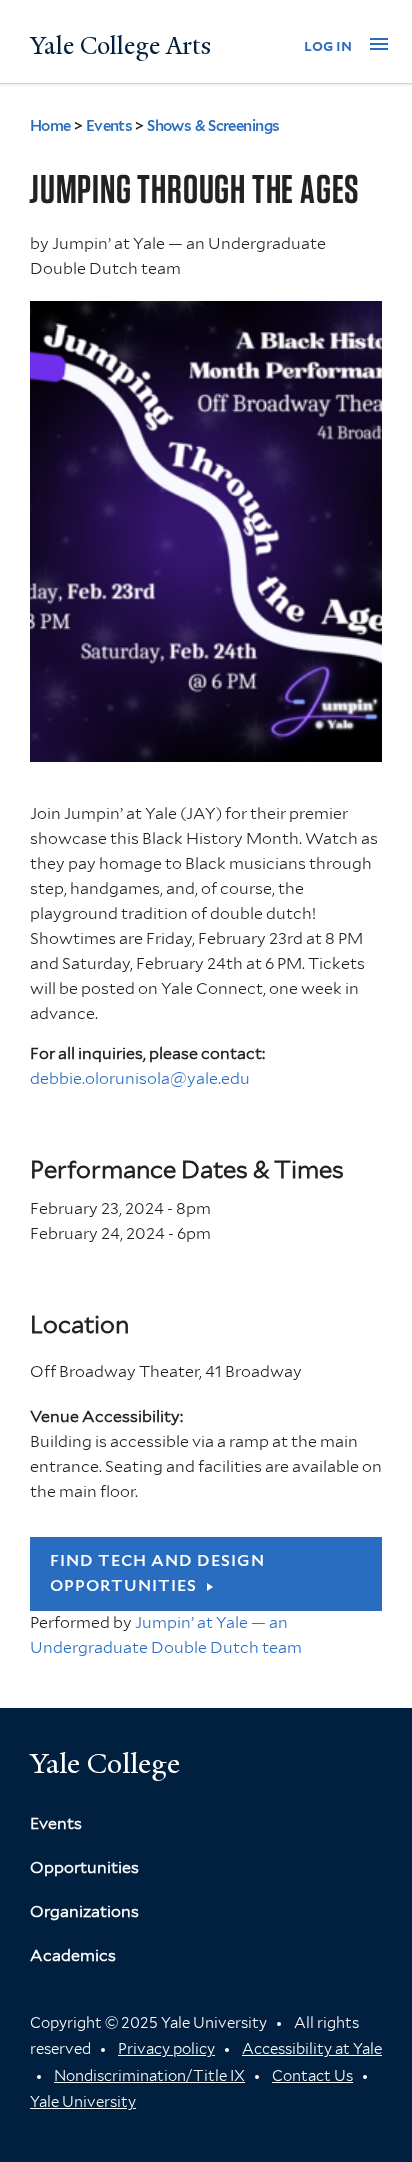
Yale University (83, 2102)
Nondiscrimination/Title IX (149, 2076)
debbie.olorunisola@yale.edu (140, 1078)
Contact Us (312, 2076)
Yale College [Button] (105, 1763)
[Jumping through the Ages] (206, 748)
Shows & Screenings (213, 126)
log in (328, 45)
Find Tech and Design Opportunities (157, 1573)
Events (109, 126)
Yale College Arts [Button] (120, 46)
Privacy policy (166, 2049)
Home (50, 126)
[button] (379, 44)
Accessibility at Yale (312, 2049)
